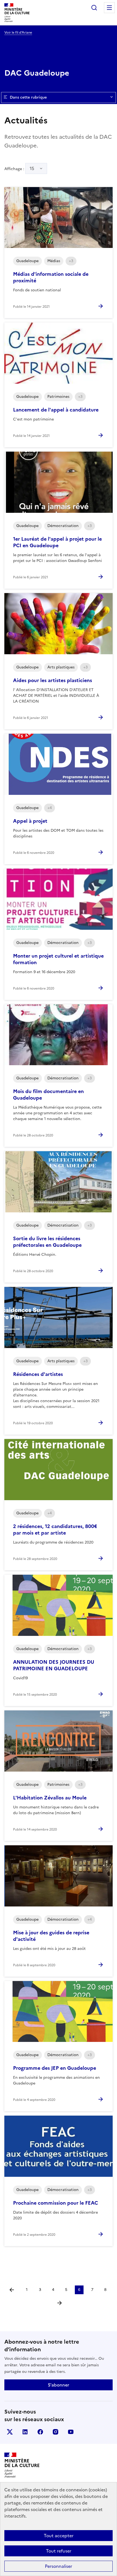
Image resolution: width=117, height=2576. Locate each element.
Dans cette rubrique (28, 97)
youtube (71, 2432)
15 (32, 168)
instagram (56, 2432)
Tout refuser (59, 2551)
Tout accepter (59, 2536)
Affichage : (19, 168)
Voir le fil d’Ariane (18, 32)
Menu (109, 8)
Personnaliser (59, 2566)
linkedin (25, 2432)
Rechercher (94, 8)
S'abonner (59, 2385)
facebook (40, 2432)
